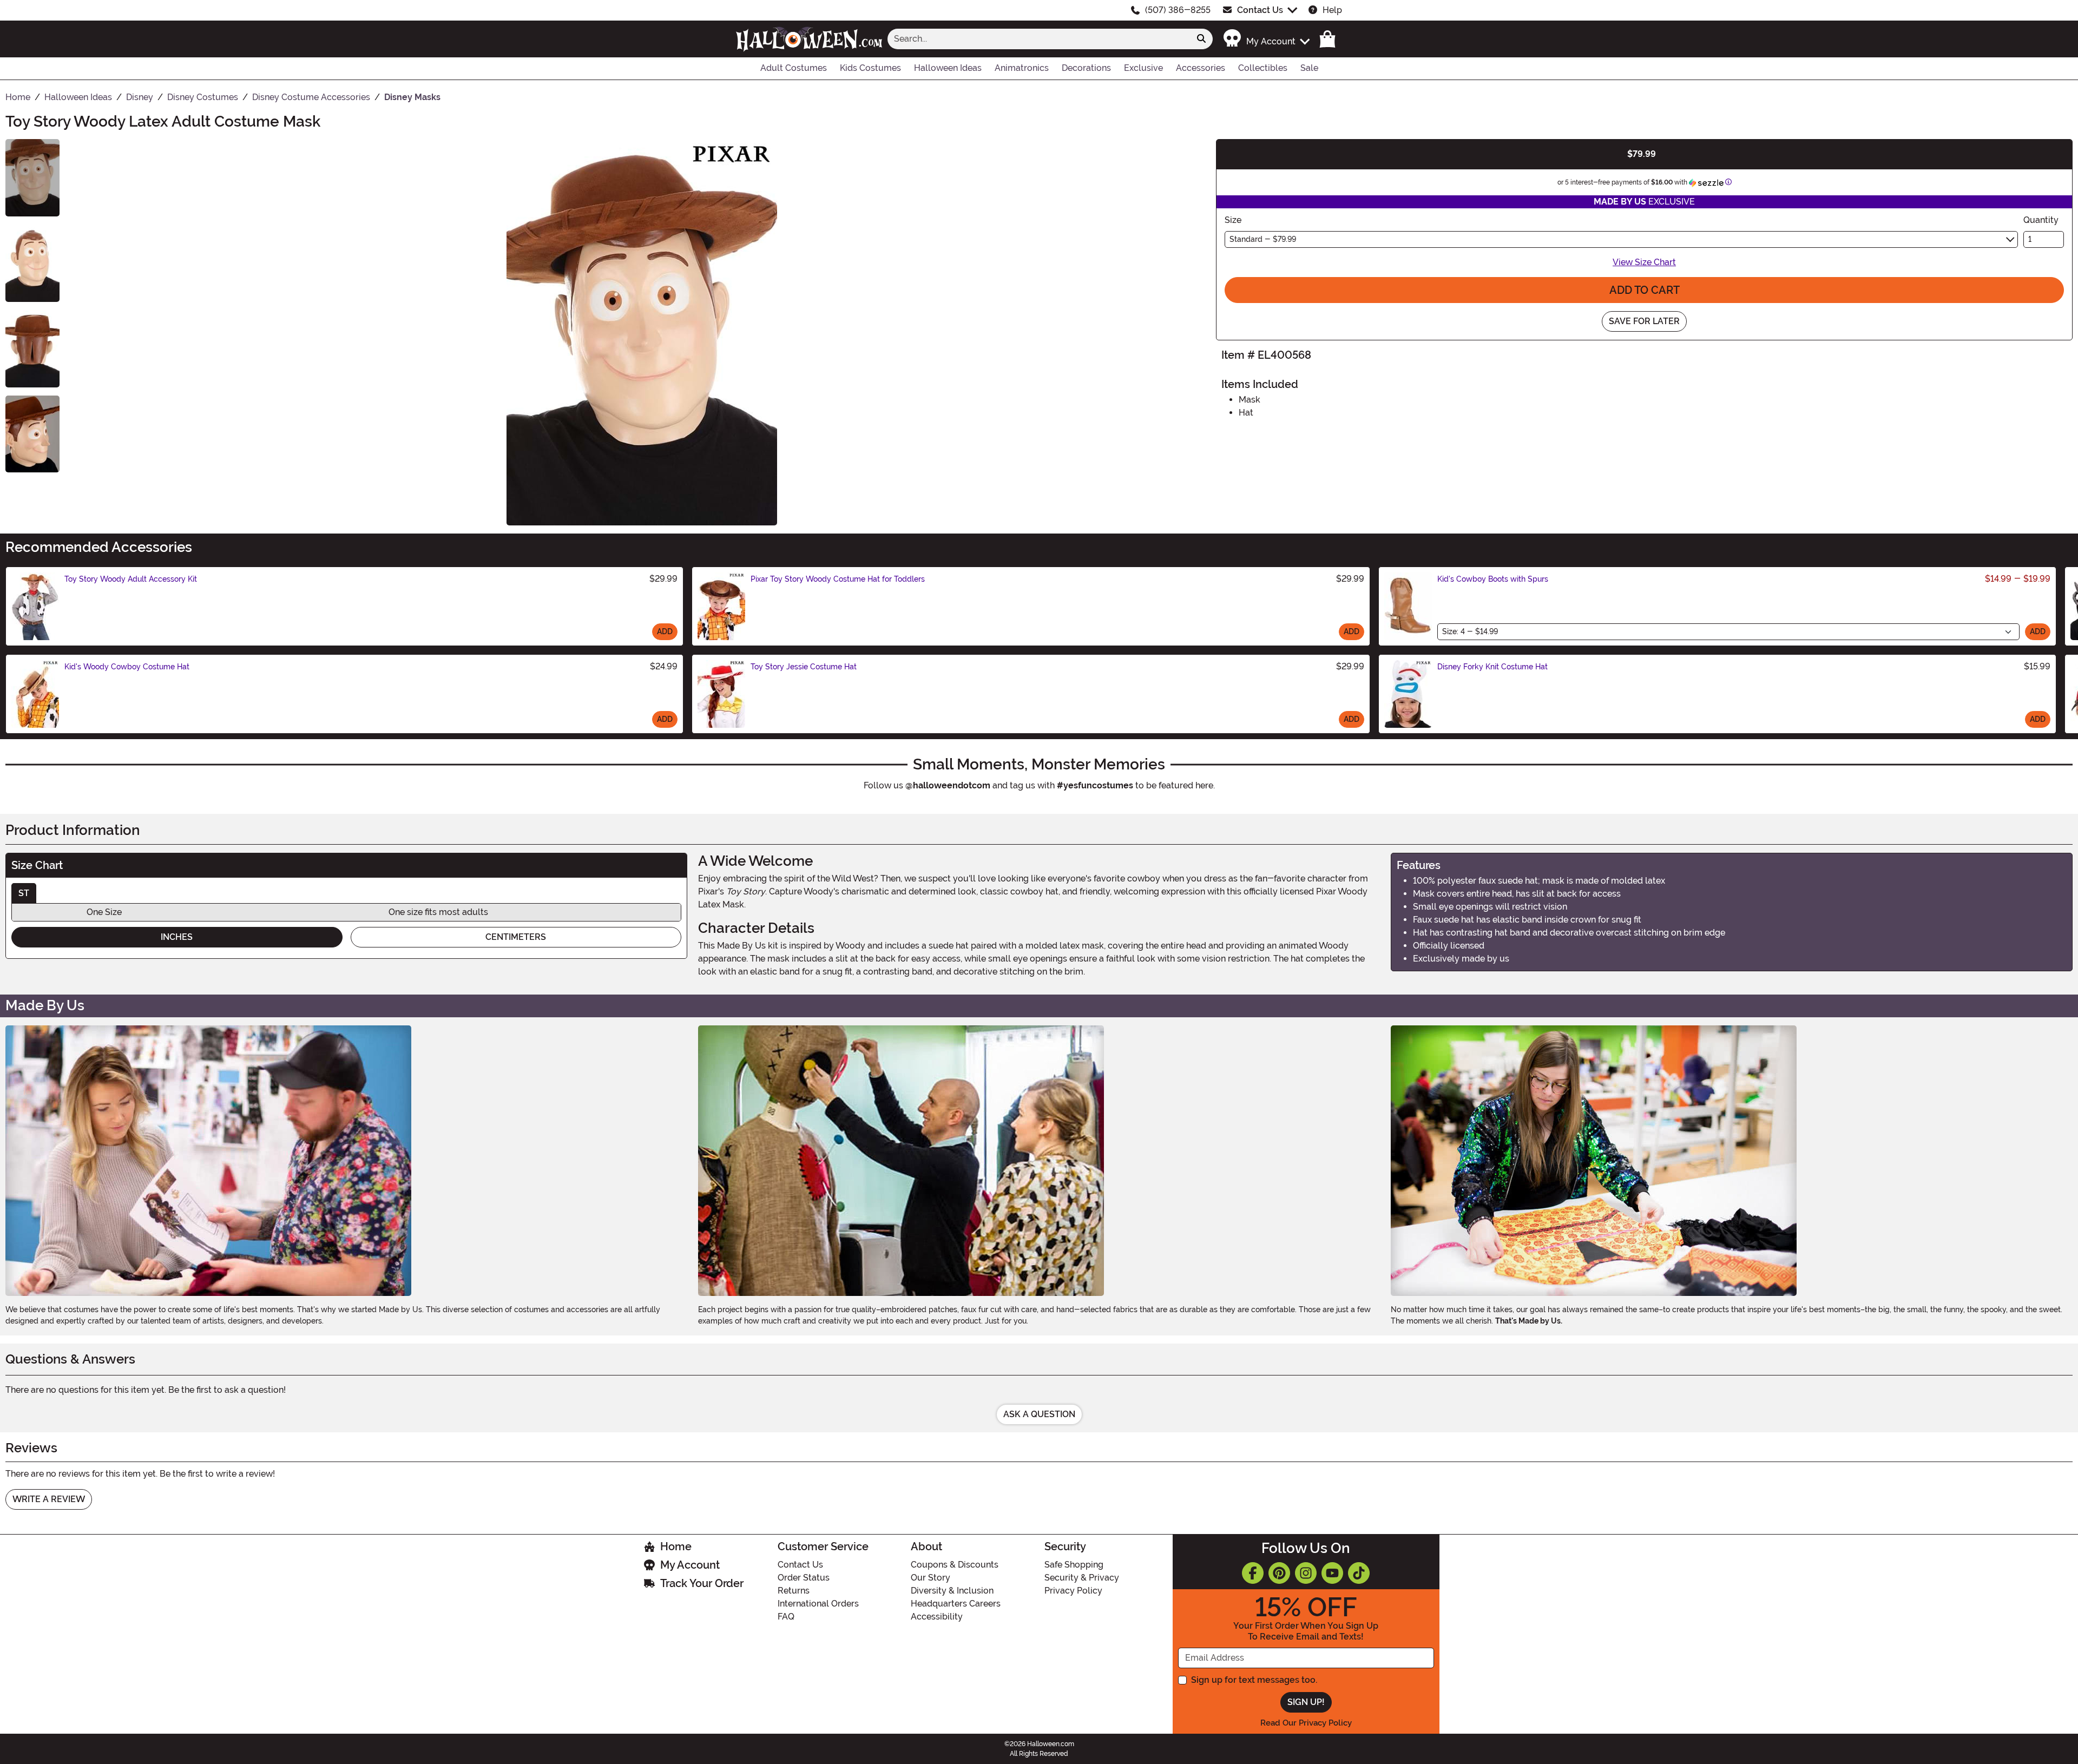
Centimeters (516, 937)
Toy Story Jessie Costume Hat (804, 667)
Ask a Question (1039, 1414)
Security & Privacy (1082, 1578)
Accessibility (937, 1617)
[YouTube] (1332, 1573)
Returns (794, 1591)
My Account (690, 1565)
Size (1233, 220)
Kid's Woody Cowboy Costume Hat (127, 667)
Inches (177, 937)
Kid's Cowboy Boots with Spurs (1493, 579)
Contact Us (1260, 10)
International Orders (818, 1604)
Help (1332, 10)
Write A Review (49, 1499)
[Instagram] (1306, 1573)
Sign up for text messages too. (1254, 1680)
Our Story (931, 1578)
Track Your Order (702, 1583)
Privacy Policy (1073, 1591)
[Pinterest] (1279, 1573)
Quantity (2041, 220)
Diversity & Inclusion (952, 1591)
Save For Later (1644, 321)
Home (676, 1546)
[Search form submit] (1201, 39)
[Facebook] (1253, 1573)
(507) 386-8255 (1178, 10)
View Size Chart (1644, 262)
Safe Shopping (1074, 1565)
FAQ (786, 1617)
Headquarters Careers (956, 1604)
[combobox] (1039, 39)
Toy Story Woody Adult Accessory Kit (131, 579)
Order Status (804, 1578)
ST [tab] (24, 893)
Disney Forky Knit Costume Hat (1492, 667)
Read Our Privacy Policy (1306, 1723)
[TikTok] (1359, 1573)
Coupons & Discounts (955, 1565)
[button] (1266, 39)
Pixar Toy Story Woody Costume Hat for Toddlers (838, 579)
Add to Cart (1645, 290)
